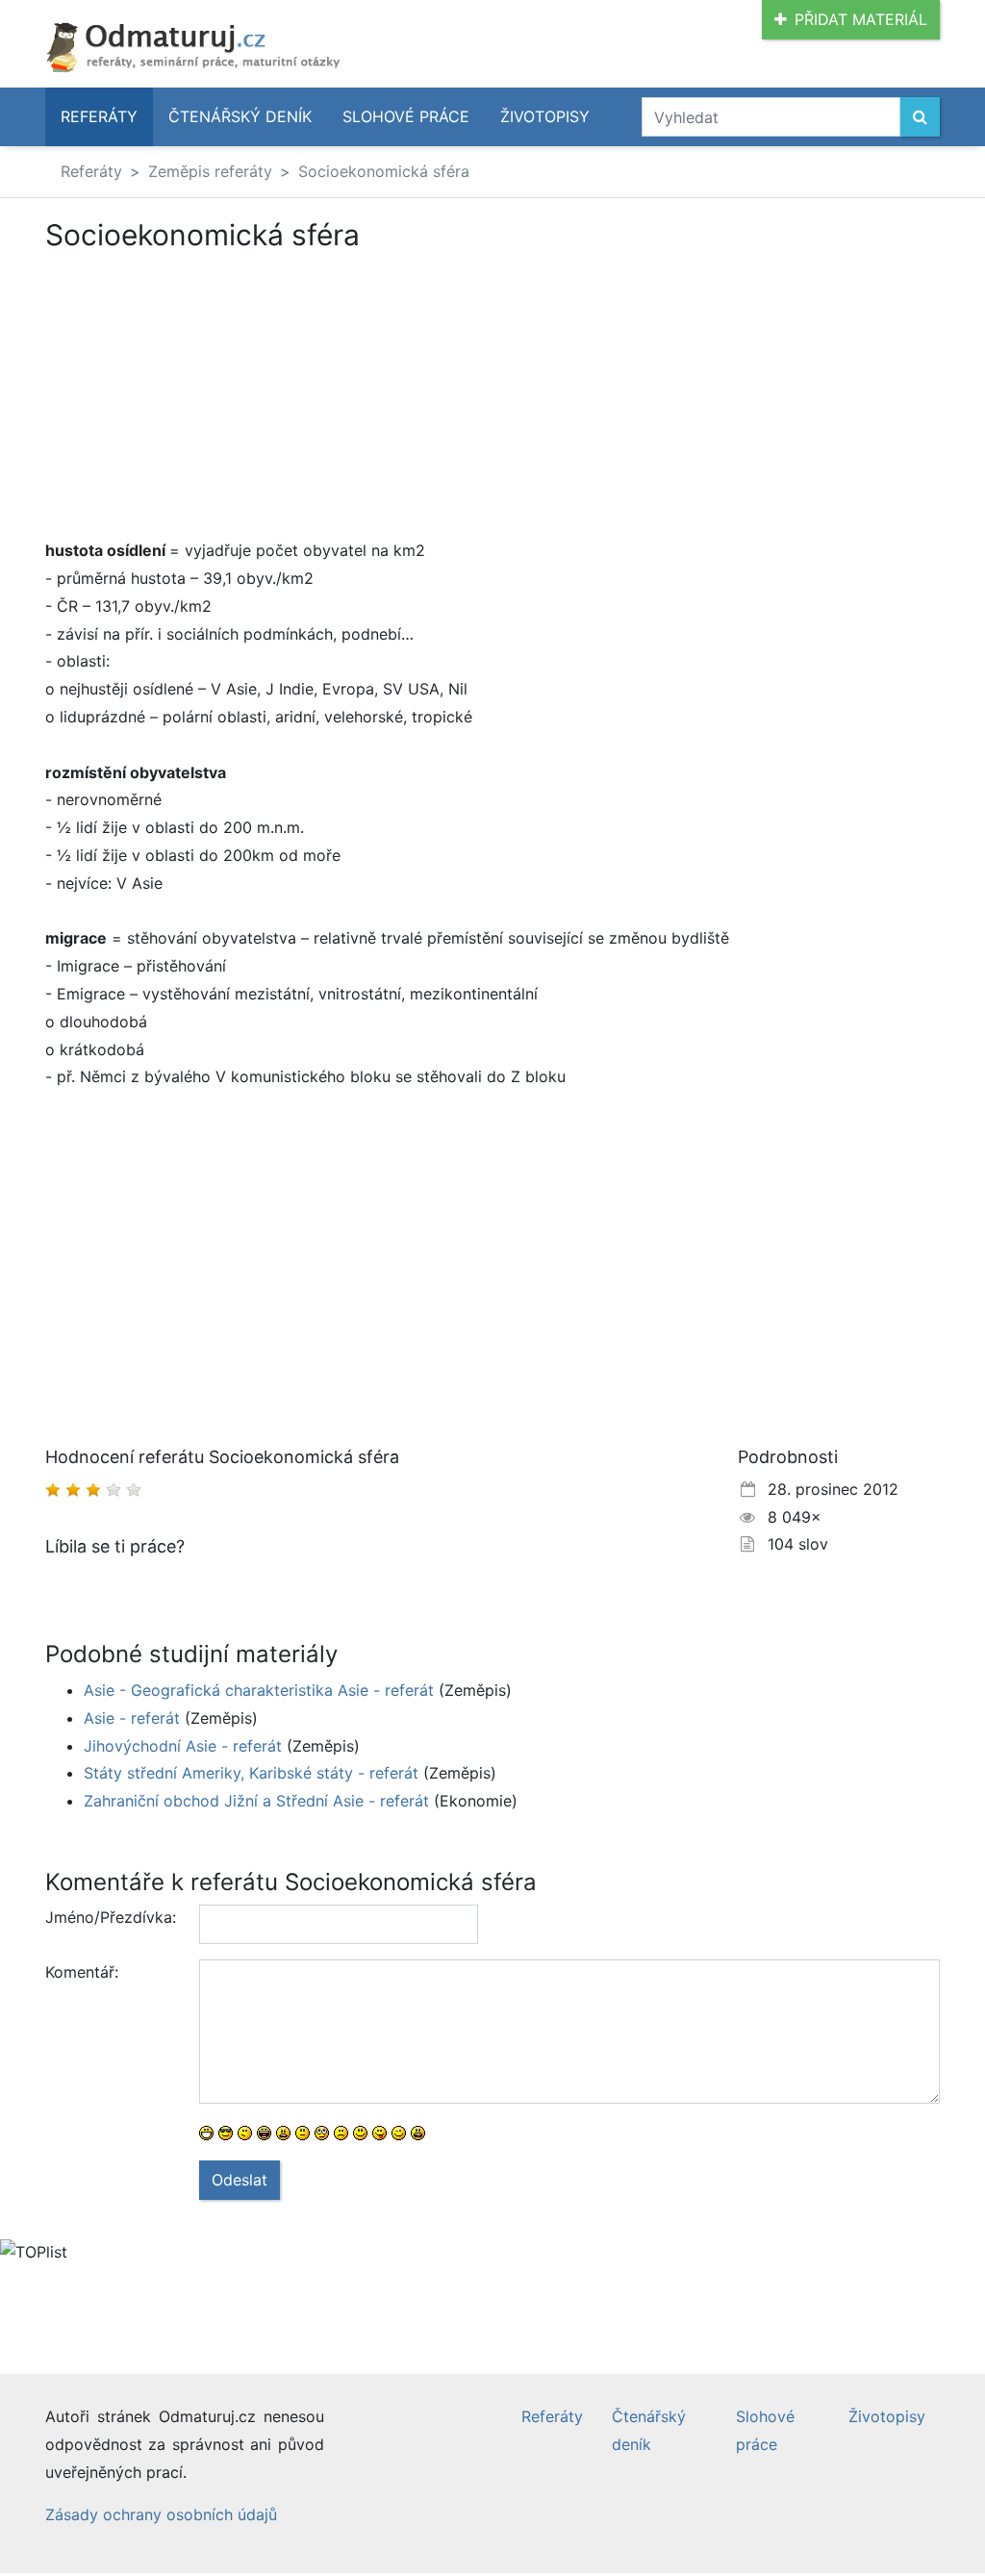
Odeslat (240, 2180)
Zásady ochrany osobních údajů (161, 2514)
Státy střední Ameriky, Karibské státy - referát (251, 1773)
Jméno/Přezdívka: (111, 1917)
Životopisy (545, 116)
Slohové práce (406, 116)
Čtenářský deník (240, 116)
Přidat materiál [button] (861, 19)
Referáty (99, 116)
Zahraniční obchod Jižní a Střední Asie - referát (256, 1801)
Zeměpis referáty (210, 171)
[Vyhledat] (920, 117)
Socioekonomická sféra (384, 171)
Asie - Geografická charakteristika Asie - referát (259, 1690)
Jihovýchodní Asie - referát (183, 1746)
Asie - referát (132, 1718)
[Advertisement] (207, 394)
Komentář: (82, 1972)
